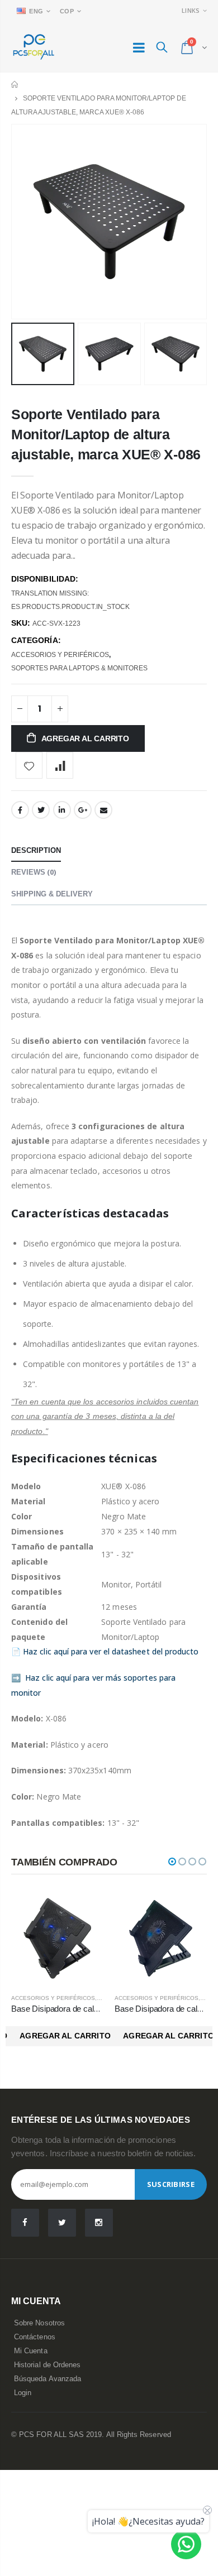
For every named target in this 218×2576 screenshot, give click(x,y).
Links (191, 10)
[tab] (36, 851)
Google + (83, 810)
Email (103, 810)
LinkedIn (62, 810)
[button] (172, 1862)
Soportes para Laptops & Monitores (79, 668)
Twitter (41, 810)
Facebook (20, 810)
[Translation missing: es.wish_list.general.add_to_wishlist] (29, 765)
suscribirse (171, 2184)
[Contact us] (186, 2544)
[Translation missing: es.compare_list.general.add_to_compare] (60, 765)
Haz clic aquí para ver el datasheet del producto (111, 1651)
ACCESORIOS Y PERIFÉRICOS (60, 655)
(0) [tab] (34, 872)
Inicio (15, 85)
